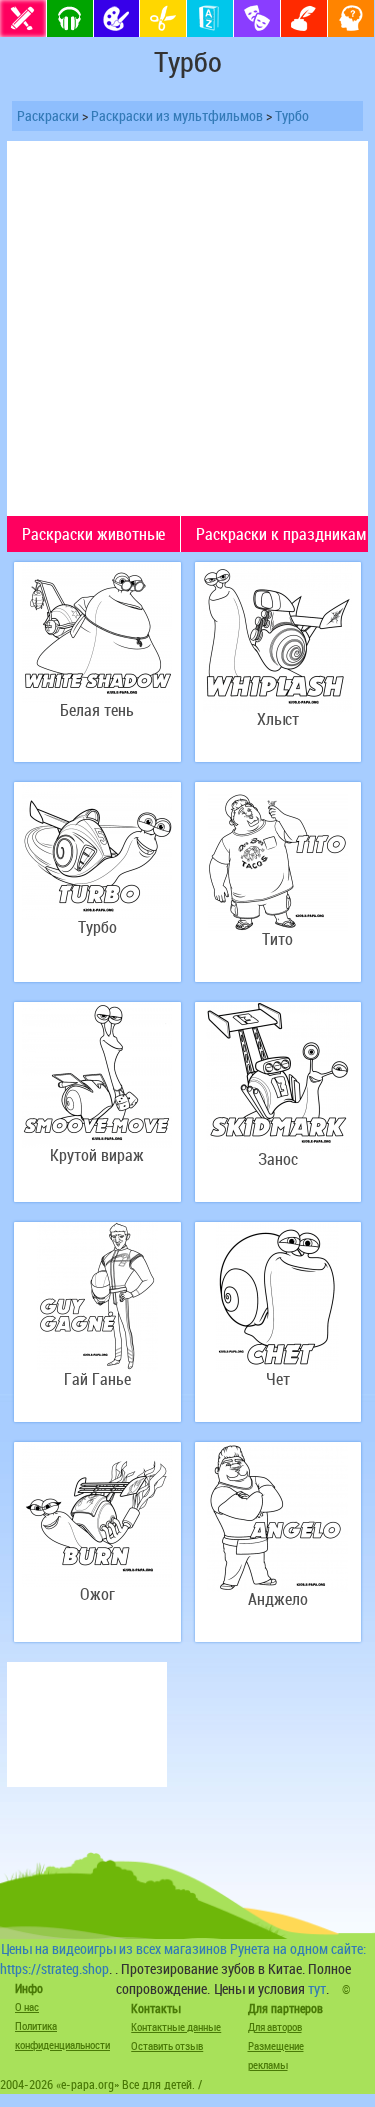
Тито (277, 939)
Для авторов (275, 2026)
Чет (278, 1379)
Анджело (278, 1599)
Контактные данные (176, 2026)
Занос (278, 1159)
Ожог (97, 1594)
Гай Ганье (97, 1379)
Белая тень (97, 710)
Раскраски (48, 115)
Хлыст (278, 719)
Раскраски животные (93, 534)
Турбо (292, 115)
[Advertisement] (187, 328)
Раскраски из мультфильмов (177, 115)
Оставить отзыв (167, 2045)
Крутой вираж (97, 1155)
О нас (27, 2006)
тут (317, 1988)
